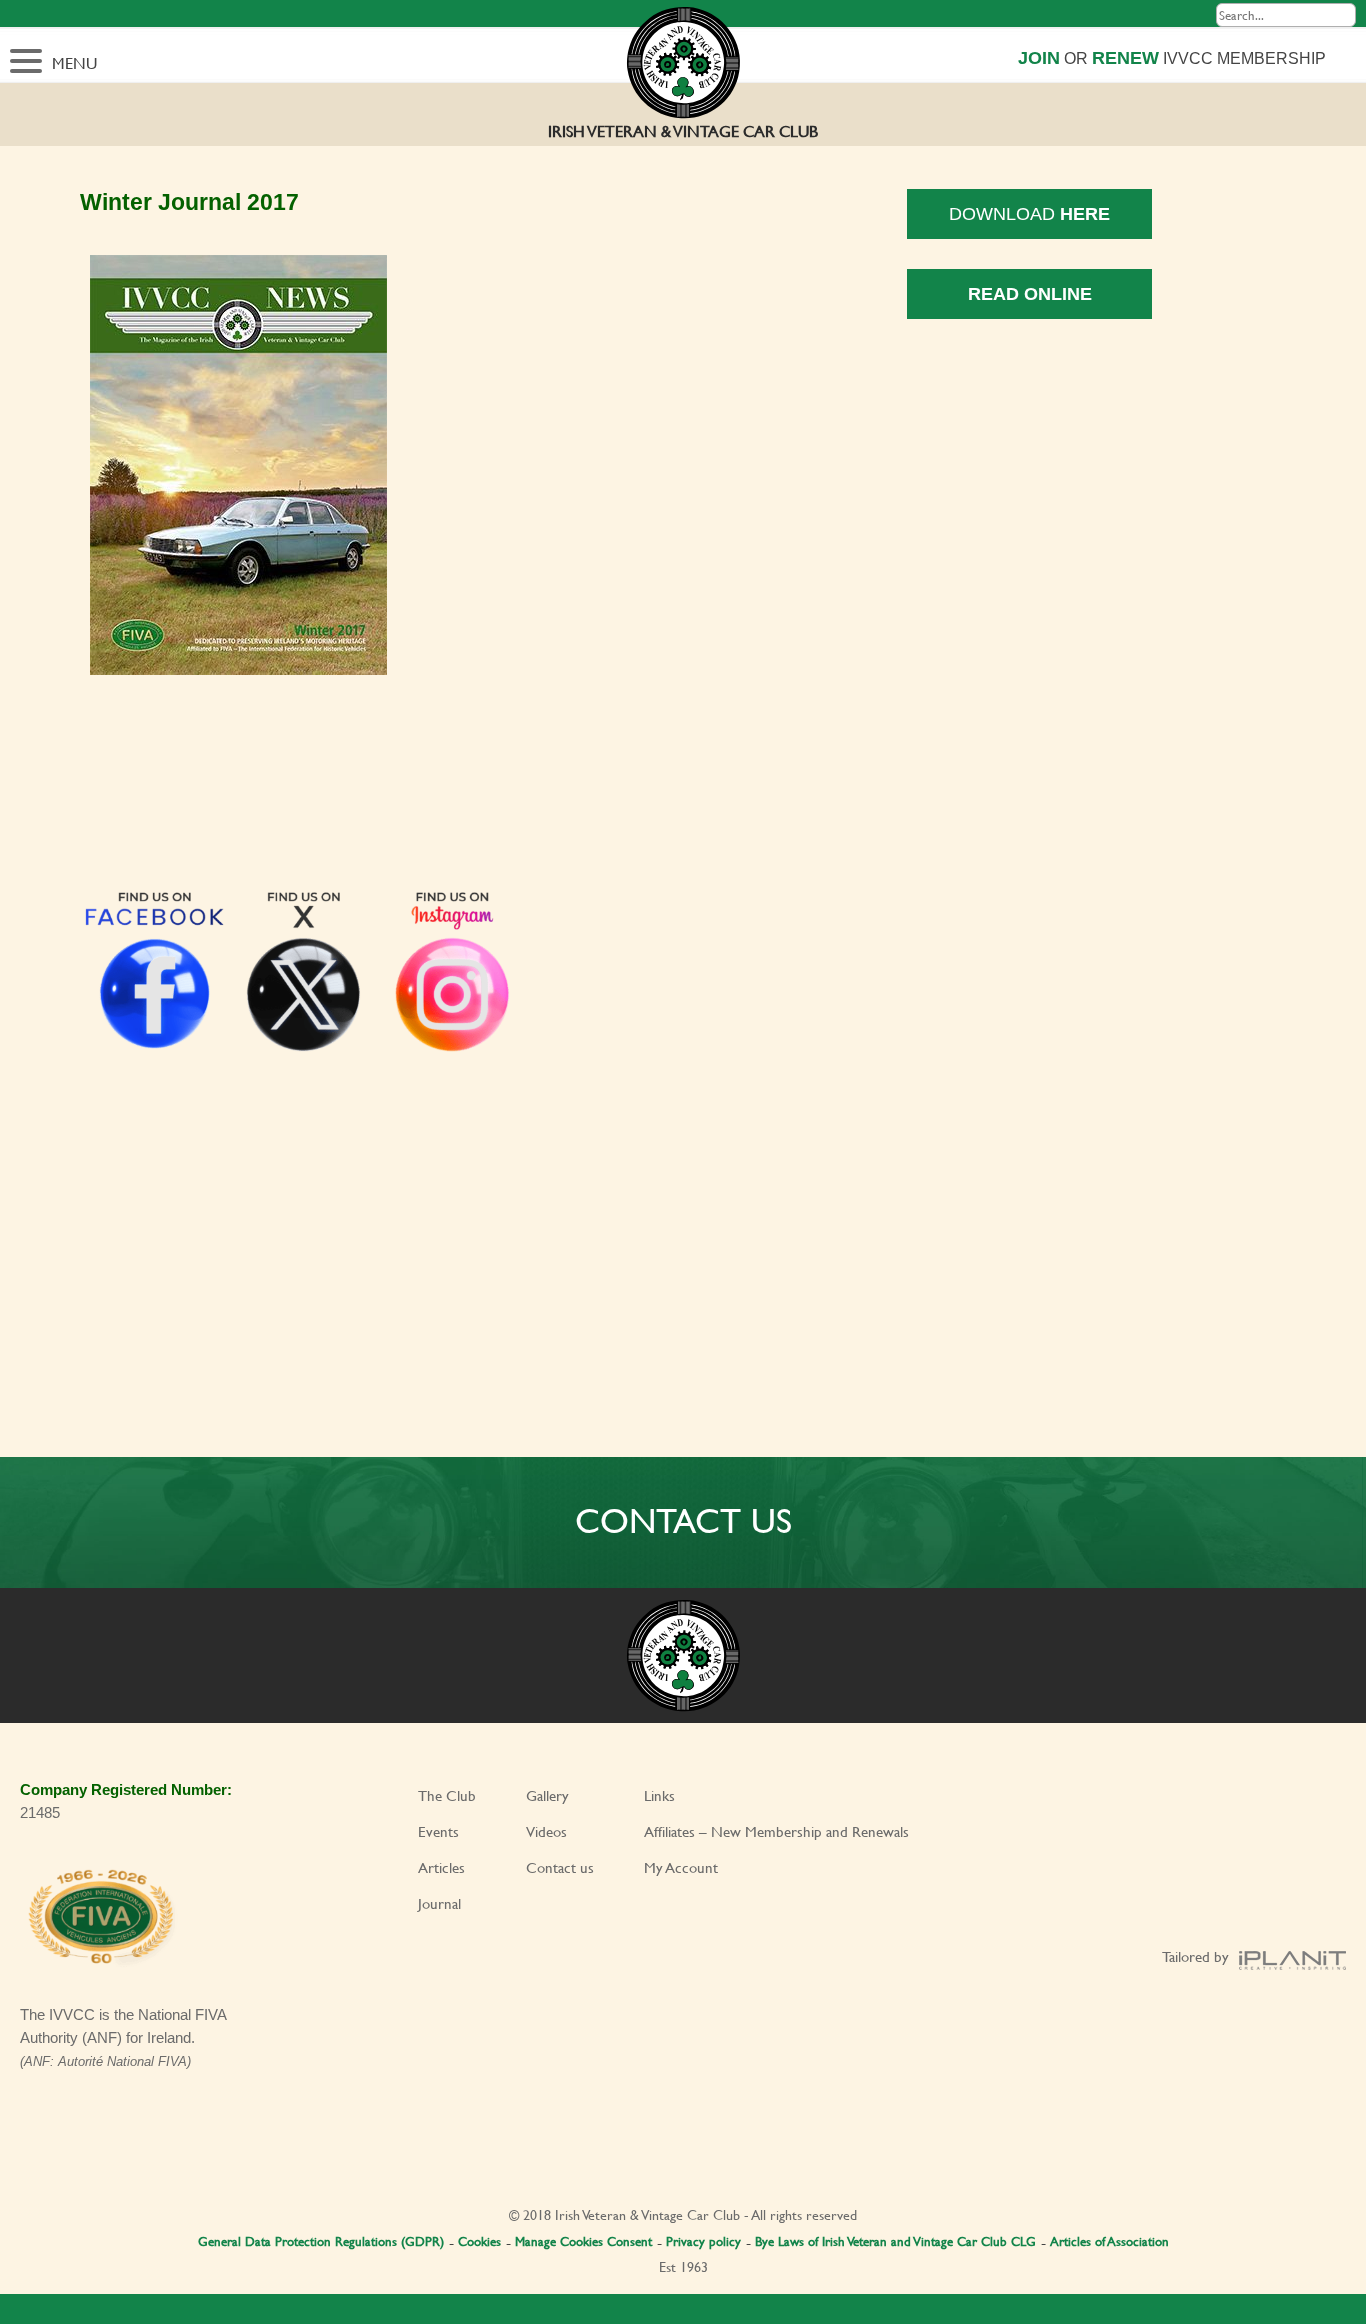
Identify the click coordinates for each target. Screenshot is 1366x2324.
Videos (546, 1831)
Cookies (479, 2241)
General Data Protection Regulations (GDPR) (321, 2241)
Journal (439, 1903)
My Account (681, 1867)
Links (659, 1795)
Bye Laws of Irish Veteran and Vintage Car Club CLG (895, 2241)
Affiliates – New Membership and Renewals (776, 1831)
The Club (447, 1795)
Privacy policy (703, 2241)
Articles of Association (1109, 2241)
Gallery (547, 1795)
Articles (441, 1867)
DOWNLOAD (1029, 214)
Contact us (560, 1867)
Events (438, 1831)
